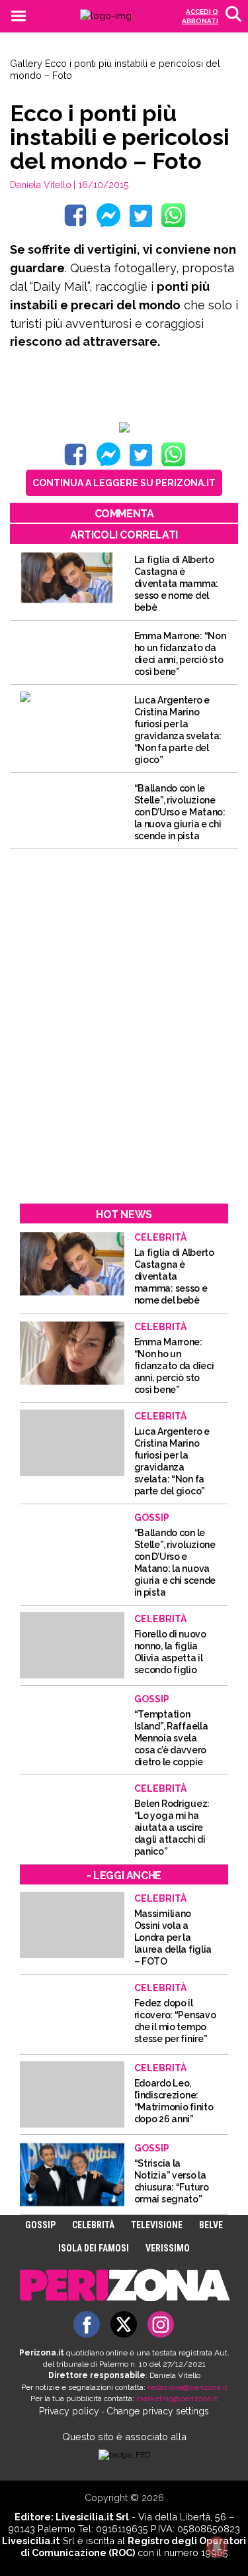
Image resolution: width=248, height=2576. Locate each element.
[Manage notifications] (217, 2547)
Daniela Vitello (41, 185)
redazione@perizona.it (187, 2387)
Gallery (26, 63)
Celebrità (93, 2225)
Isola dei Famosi (94, 2248)
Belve (211, 2225)
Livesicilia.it (31, 2541)
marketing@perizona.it (177, 2398)
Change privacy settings (158, 2411)
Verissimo (168, 2248)
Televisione (157, 2225)
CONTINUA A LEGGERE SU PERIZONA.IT (124, 483)
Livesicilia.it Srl (92, 2517)
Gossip (40, 2225)
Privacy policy (69, 2411)
